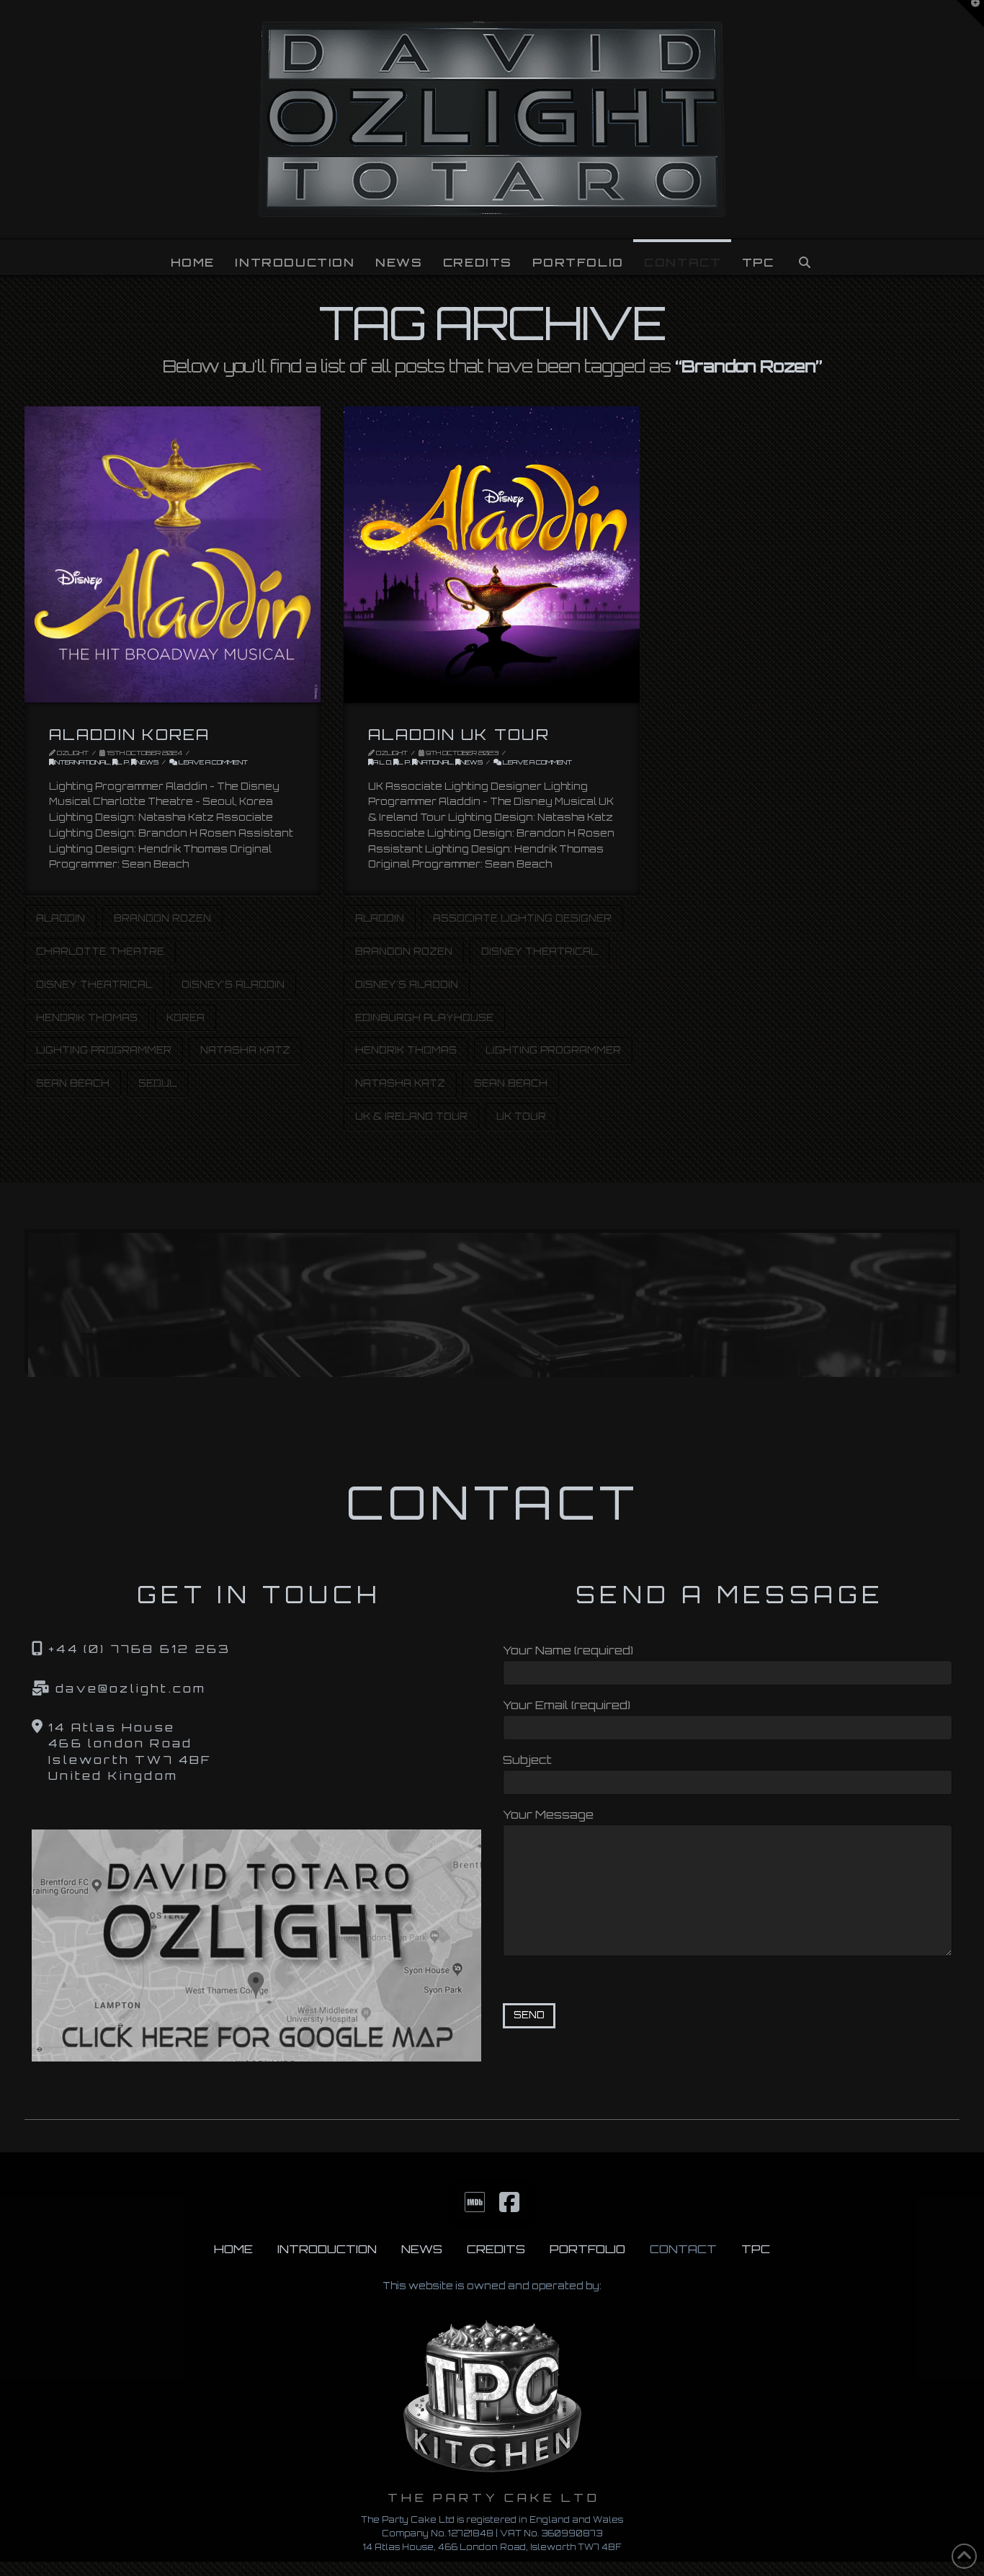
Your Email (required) (567, 1705)
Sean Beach (73, 1083)
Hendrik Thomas (87, 1017)
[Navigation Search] (804, 257)
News (147, 762)
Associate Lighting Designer (522, 918)
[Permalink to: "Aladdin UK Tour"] (492, 554)
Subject (527, 1760)
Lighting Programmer (104, 1050)
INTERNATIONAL (82, 762)
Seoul (157, 1083)
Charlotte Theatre (100, 951)
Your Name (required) (568, 1650)
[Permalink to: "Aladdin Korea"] (173, 554)
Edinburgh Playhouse (424, 1017)
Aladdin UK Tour (459, 734)
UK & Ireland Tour (411, 1116)
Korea (185, 1017)
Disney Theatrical (94, 984)
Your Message (548, 1814)
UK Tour (521, 1116)
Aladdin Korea (129, 734)
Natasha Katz (245, 1050)
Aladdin (61, 918)
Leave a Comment (213, 762)
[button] (970, 14)
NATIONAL (435, 762)
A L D (382, 762)
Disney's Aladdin (233, 984)
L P (123, 762)
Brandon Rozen (162, 918)
